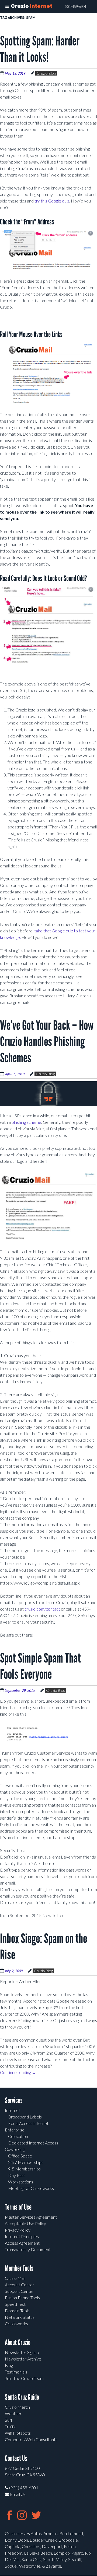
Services (14, 2100)
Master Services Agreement (31, 2217)
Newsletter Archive (23, 2359)
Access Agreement (22, 2243)
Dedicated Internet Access (33, 2143)
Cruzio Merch (17, 2407)
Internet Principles (22, 2236)
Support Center (19, 2291)
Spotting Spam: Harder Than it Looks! (40, 49)
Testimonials (16, 2372)
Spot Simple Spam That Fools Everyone (40, 1666)
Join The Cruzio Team (24, 2378)
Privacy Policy (18, 2230)
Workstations (21, 2182)
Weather (13, 2413)
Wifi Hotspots (18, 2433)
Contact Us (16, 2458)
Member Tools (19, 2268)
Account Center (20, 2285)
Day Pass (17, 2175)
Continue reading (18, 2072)
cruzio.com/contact (42, 1609)
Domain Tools (17, 2311)
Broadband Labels (25, 2117)
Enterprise (15, 2130)
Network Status (20, 2317)
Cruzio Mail (15, 2278)
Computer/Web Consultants (31, 2439)
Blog (9, 2365)
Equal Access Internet (28, 2123)
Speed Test (15, 2304)
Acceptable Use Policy (25, 2223)
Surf (9, 2420)
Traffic (11, 2426)
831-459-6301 (76, 6)
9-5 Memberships (24, 2169)
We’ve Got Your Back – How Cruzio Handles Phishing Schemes (47, 1042)
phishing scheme (26, 1122)
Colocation (18, 2136)
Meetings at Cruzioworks (31, 2188)
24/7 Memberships (26, 2162)
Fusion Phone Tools (22, 2298)
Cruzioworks (16, 2324)
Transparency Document (28, 2249)
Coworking (15, 2149)
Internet (13, 2110)
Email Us (17, 2494)
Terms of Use (18, 2207)
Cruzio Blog (46, 73)
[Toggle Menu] (7, 6)
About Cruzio (18, 2342)
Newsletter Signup (22, 2352)
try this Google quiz (52, 201)
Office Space (20, 2156)
